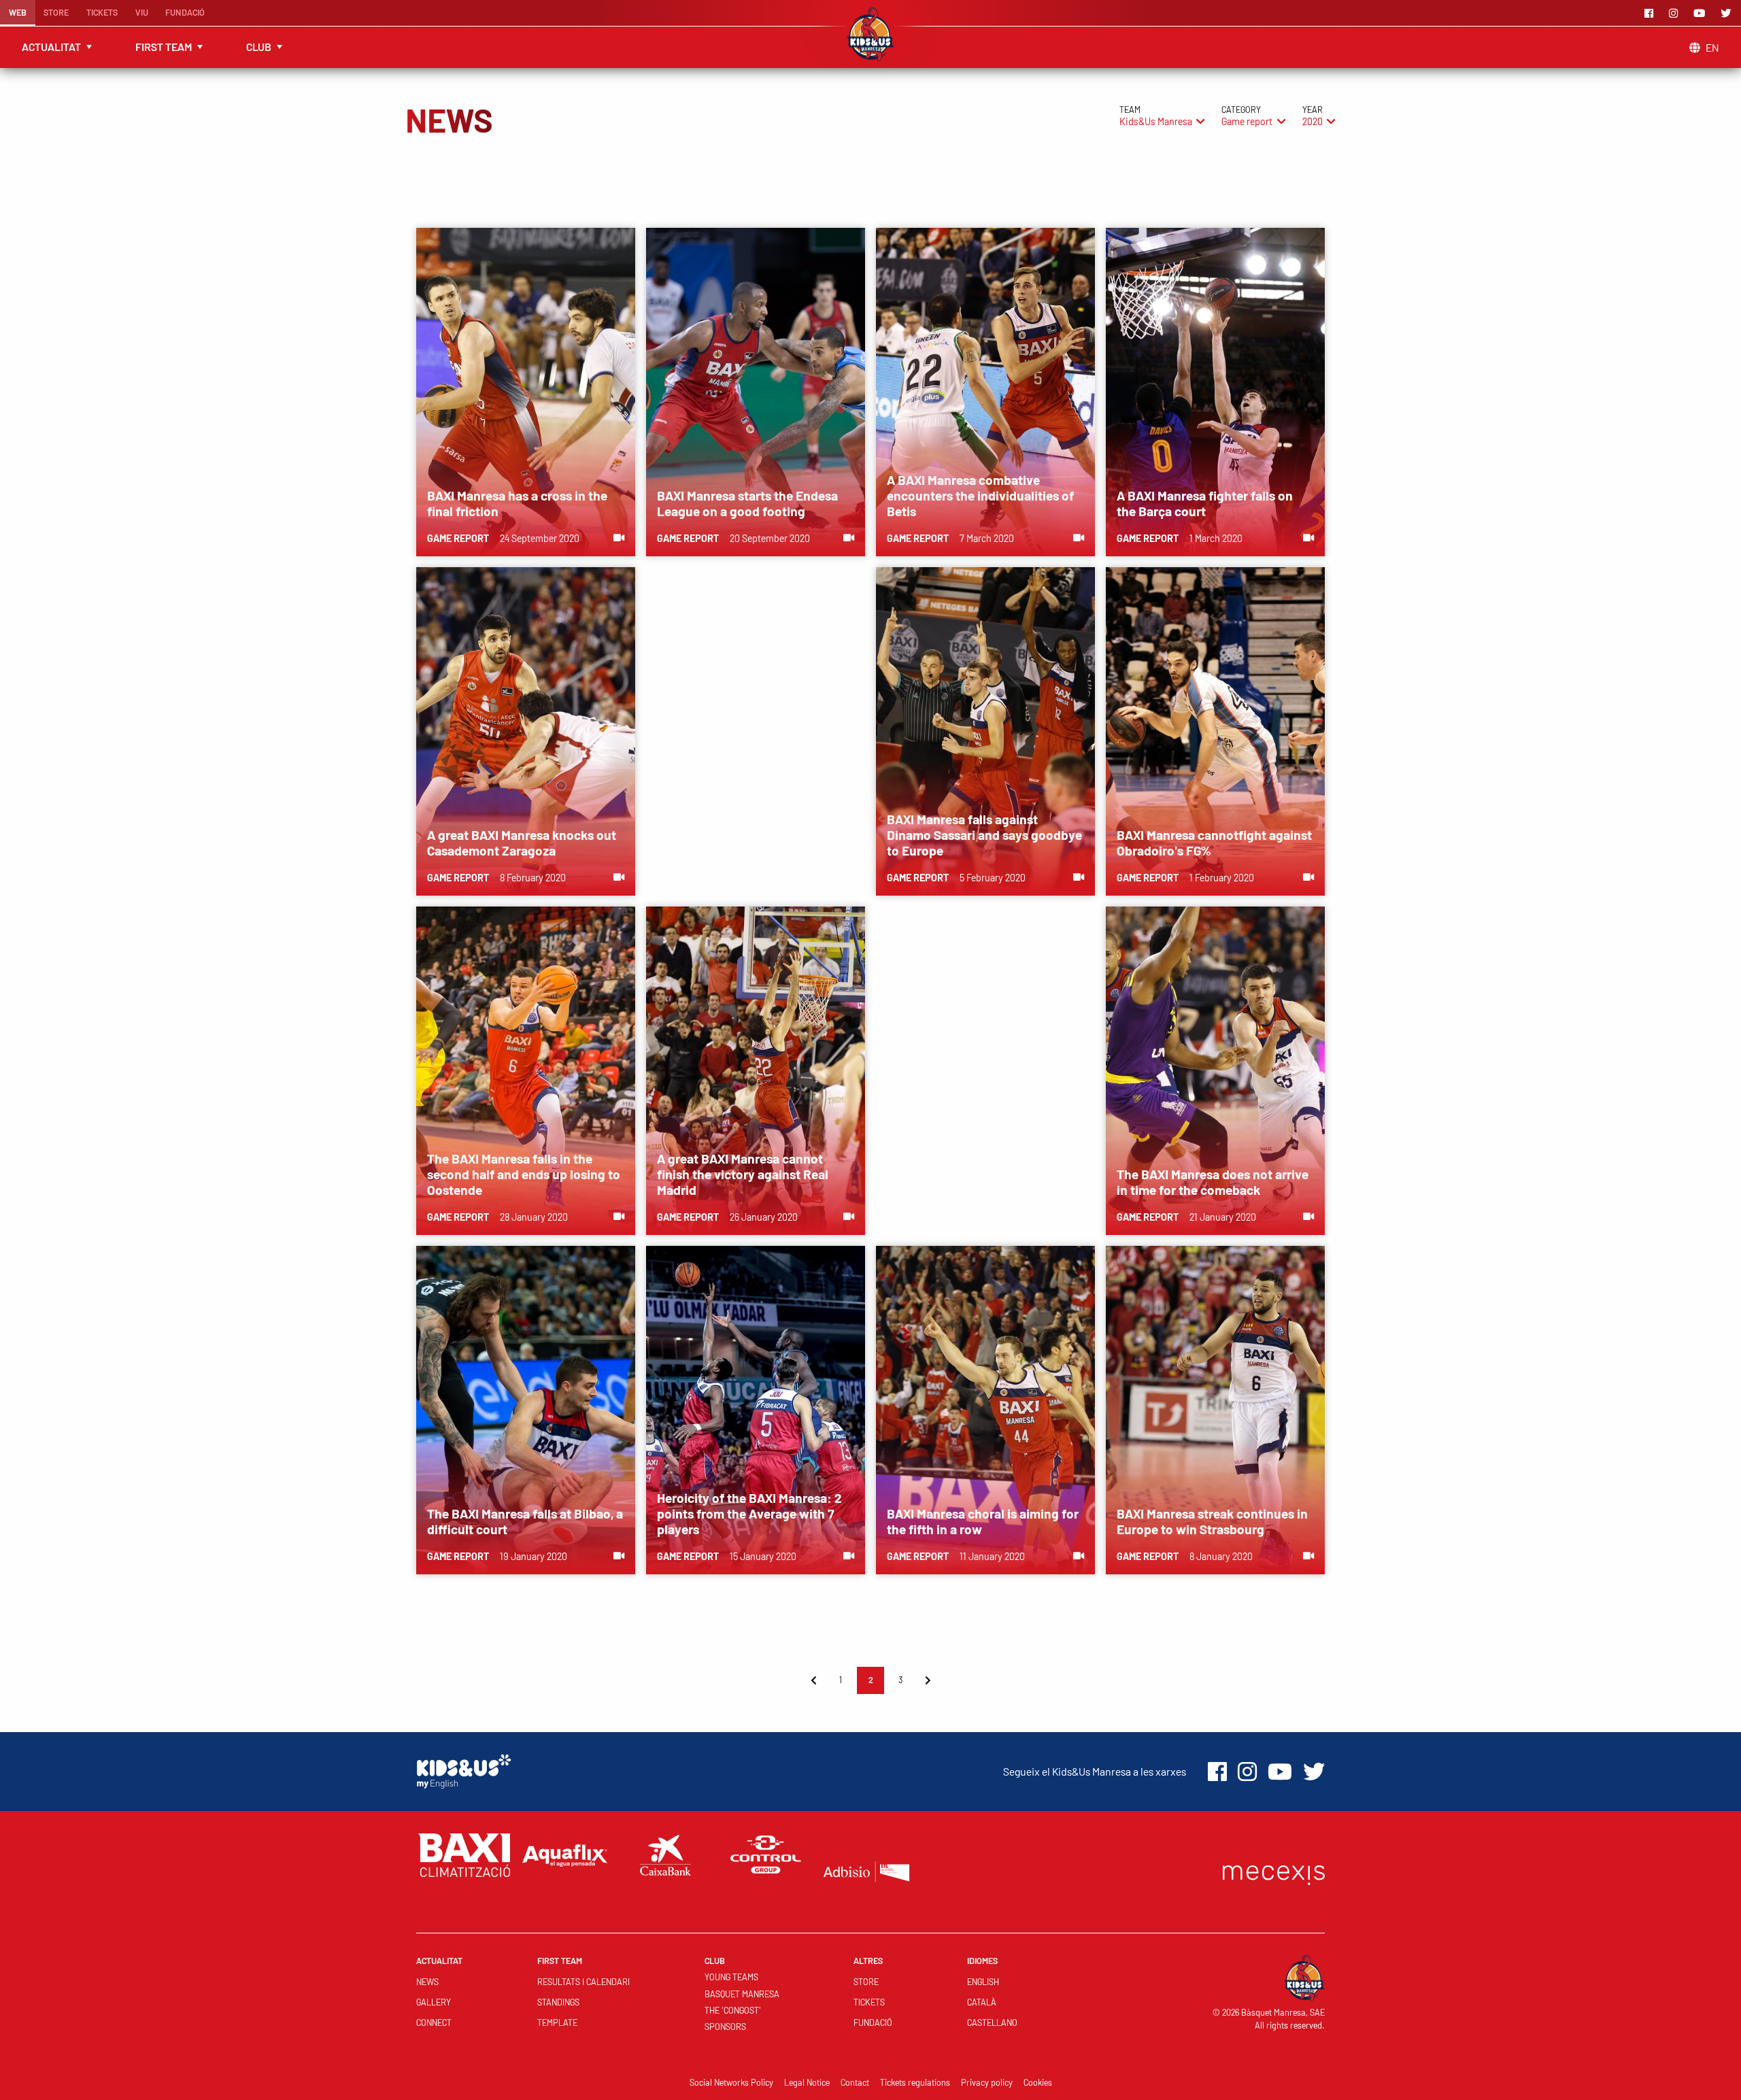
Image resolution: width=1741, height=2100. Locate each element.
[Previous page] (813, 1680)
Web (18, 12)
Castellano (992, 2022)
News (427, 1982)
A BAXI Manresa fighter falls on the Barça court (1205, 503)
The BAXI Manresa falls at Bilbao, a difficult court (525, 1521)
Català (982, 2002)
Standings (558, 2002)
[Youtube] (1702, 13)
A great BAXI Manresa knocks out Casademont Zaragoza (522, 843)
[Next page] (928, 1680)
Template (557, 2022)
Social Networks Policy (731, 2082)
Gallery (434, 2002)
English (983, 1982)
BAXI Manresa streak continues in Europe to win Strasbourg (1212, 1521)
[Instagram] (1676, 13)
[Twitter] (1728, 13)
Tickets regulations (915, 2082)
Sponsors (725, 2027)
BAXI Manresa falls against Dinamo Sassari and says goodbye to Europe (984, 835)
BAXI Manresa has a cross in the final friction (517, 503)
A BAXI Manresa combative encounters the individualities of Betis (980, 495)
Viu (142, 12)
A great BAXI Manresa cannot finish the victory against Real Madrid (743, 1174)
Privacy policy (987, 2082)
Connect (434, 2022)
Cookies (1038, 2082)
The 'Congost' (733, 2010)
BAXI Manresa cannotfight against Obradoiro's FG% (1214, 843)
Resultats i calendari (584, 1982)
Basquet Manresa (742, 1994)
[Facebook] (1651, 13)
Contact (855, 2082)
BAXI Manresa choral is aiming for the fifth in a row (983, 1521)
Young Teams (731, 1977)
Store (56, 12)
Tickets (102, 12)
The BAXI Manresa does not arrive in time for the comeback (1213, 1182)
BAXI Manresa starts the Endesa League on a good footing (747, 503)
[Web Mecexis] (1274, 1872)
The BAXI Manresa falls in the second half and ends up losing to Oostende (524, 1174)
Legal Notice (807, 2082)
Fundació (185, 12)
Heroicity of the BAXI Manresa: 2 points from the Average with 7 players (749, 1513)
